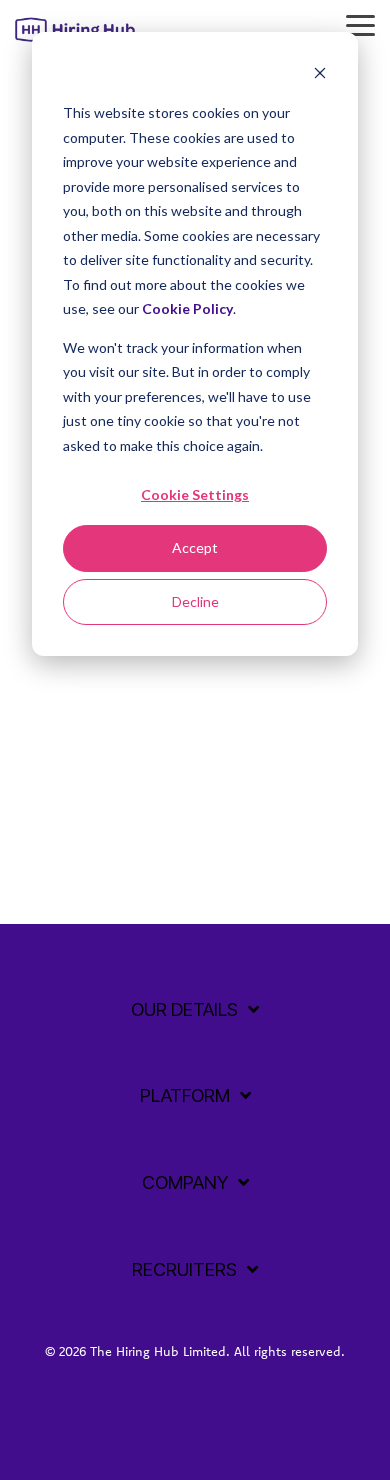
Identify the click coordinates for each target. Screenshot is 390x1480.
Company (185, 1182)
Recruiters (184, 1269)
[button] (360, 24)
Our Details (184, 1009)
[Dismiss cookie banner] (320, 75)
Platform (185, 1095)
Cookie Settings (195, 494)
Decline (195, 601)
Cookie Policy (187, 308)
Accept (195, 547)
